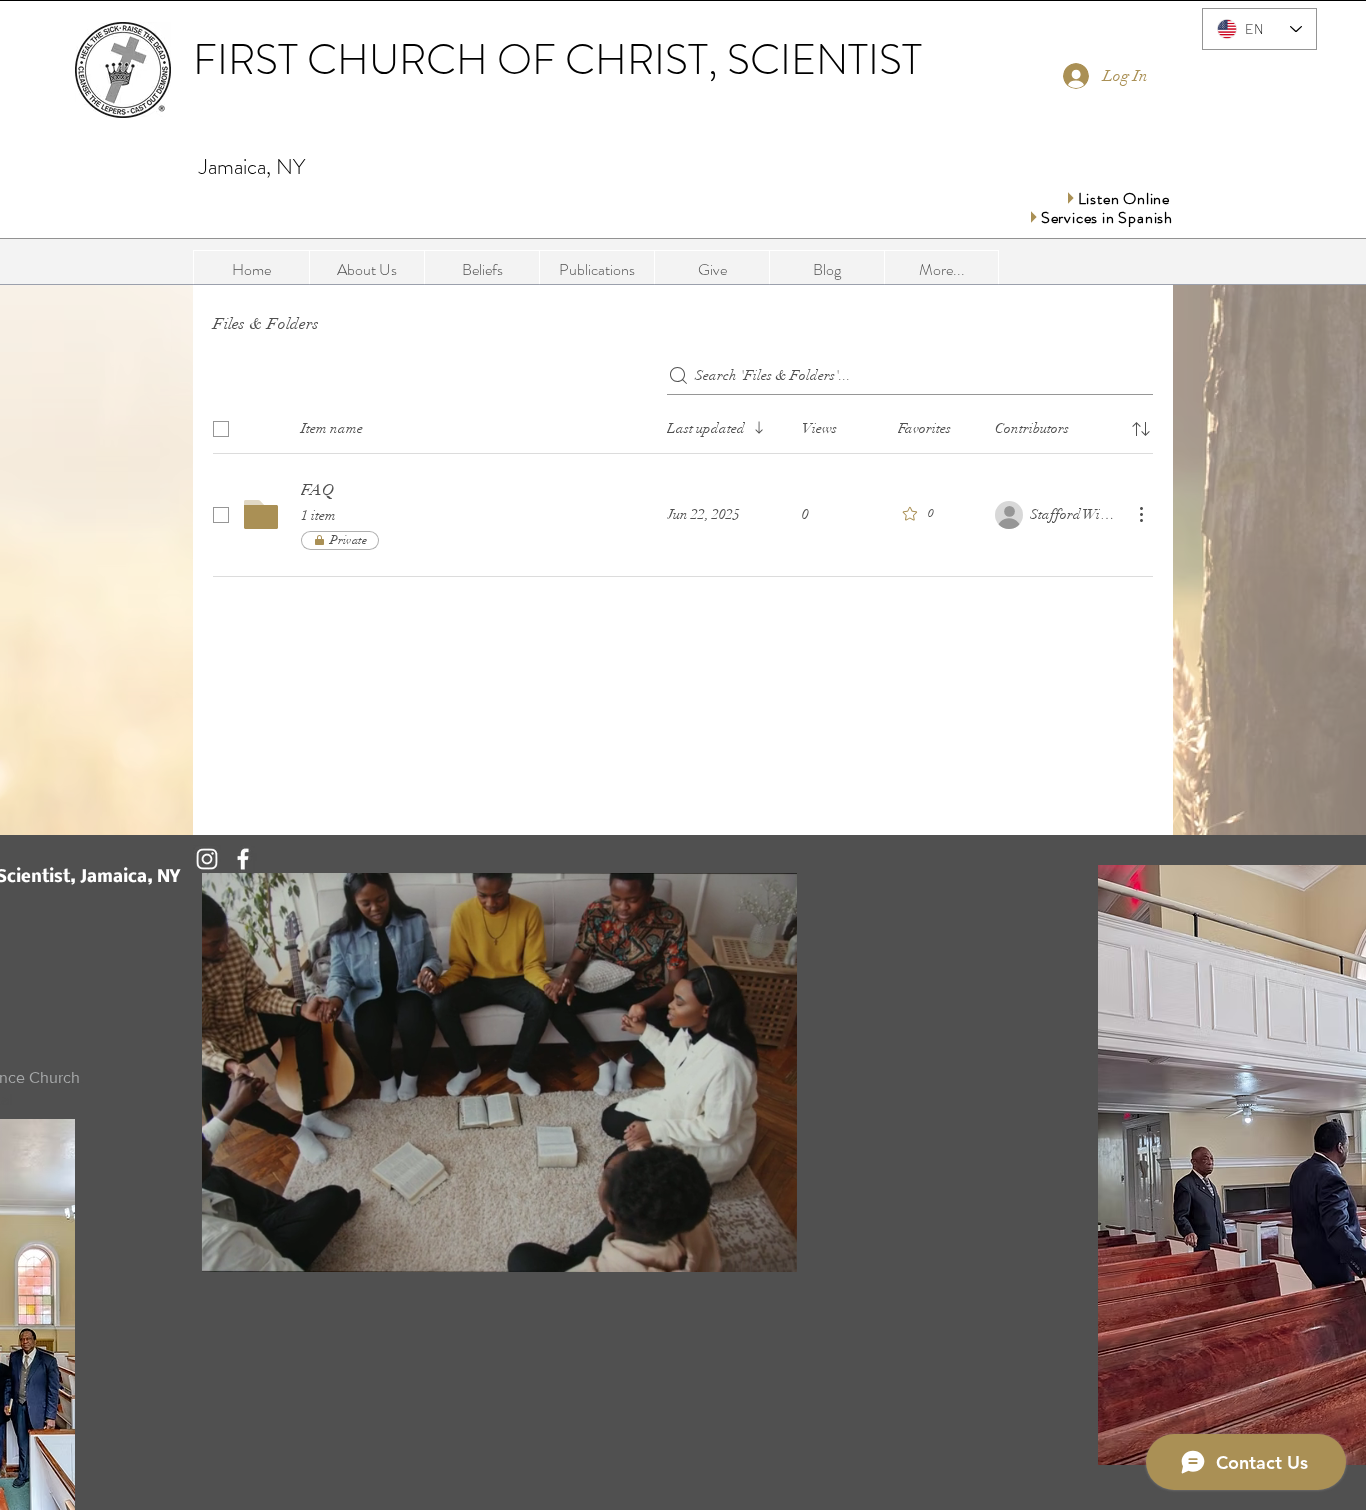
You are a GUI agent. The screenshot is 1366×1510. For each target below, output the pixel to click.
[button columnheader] (1141, 429)
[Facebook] (243, 859)
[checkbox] (221, 429)
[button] (596, 270)
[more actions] (1141, 514)
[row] (683, 425)
